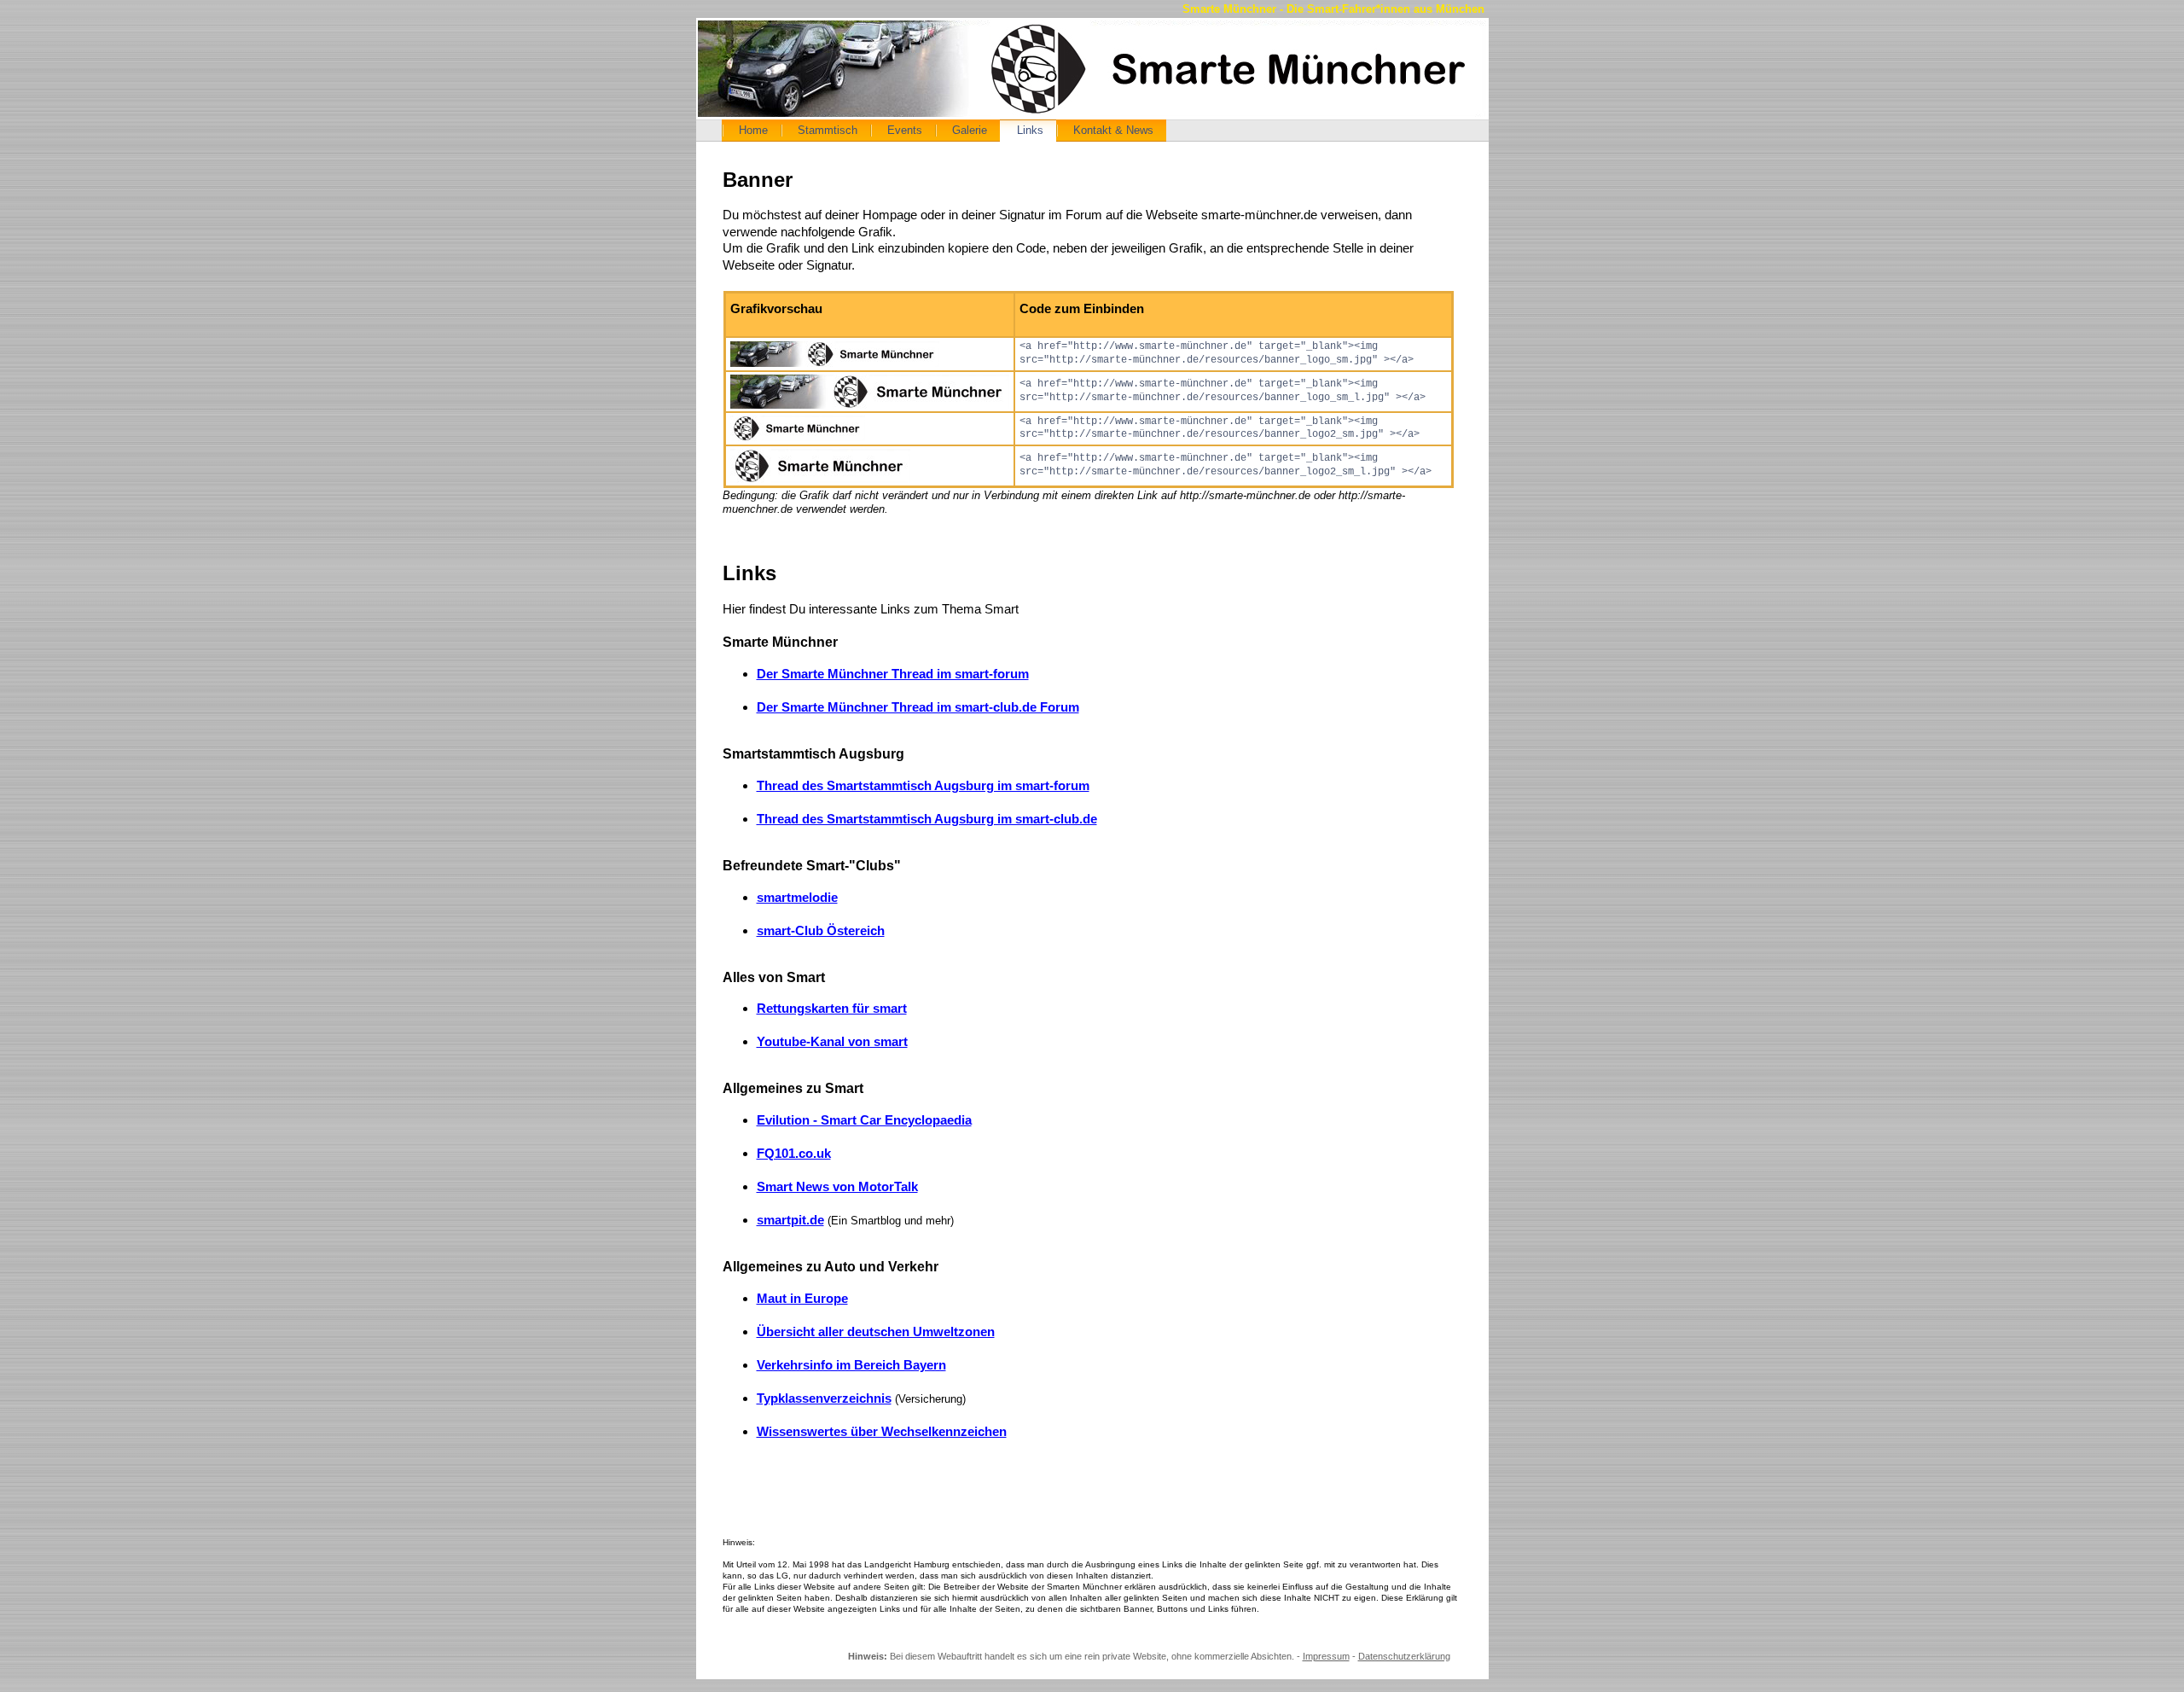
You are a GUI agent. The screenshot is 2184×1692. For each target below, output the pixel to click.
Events (905, 130)
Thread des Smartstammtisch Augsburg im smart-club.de (927, 819)
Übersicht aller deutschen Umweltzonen (876, 1332)
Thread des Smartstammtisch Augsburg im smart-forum (923, 785)
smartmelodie (797, 897)
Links (1030, 130)
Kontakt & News (1113, 130)
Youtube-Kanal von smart (832, 1041)
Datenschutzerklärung (1404, 1656)
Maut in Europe (802, 1298)
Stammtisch (828, 130)
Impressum (1326, 1656)
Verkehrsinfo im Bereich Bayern (851, 1365)
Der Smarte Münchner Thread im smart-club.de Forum (918, 707)
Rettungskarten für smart (832, 1008)
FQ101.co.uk (794, 1153)
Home (753, 130)
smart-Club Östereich (821, 930)
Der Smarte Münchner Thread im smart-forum (893, 674)
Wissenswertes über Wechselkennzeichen (882, 1431)
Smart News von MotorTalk (837, 1186)
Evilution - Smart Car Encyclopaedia (864, 1120)
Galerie (970, 130)
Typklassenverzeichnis (824, 1398)
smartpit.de (790, 1220)
